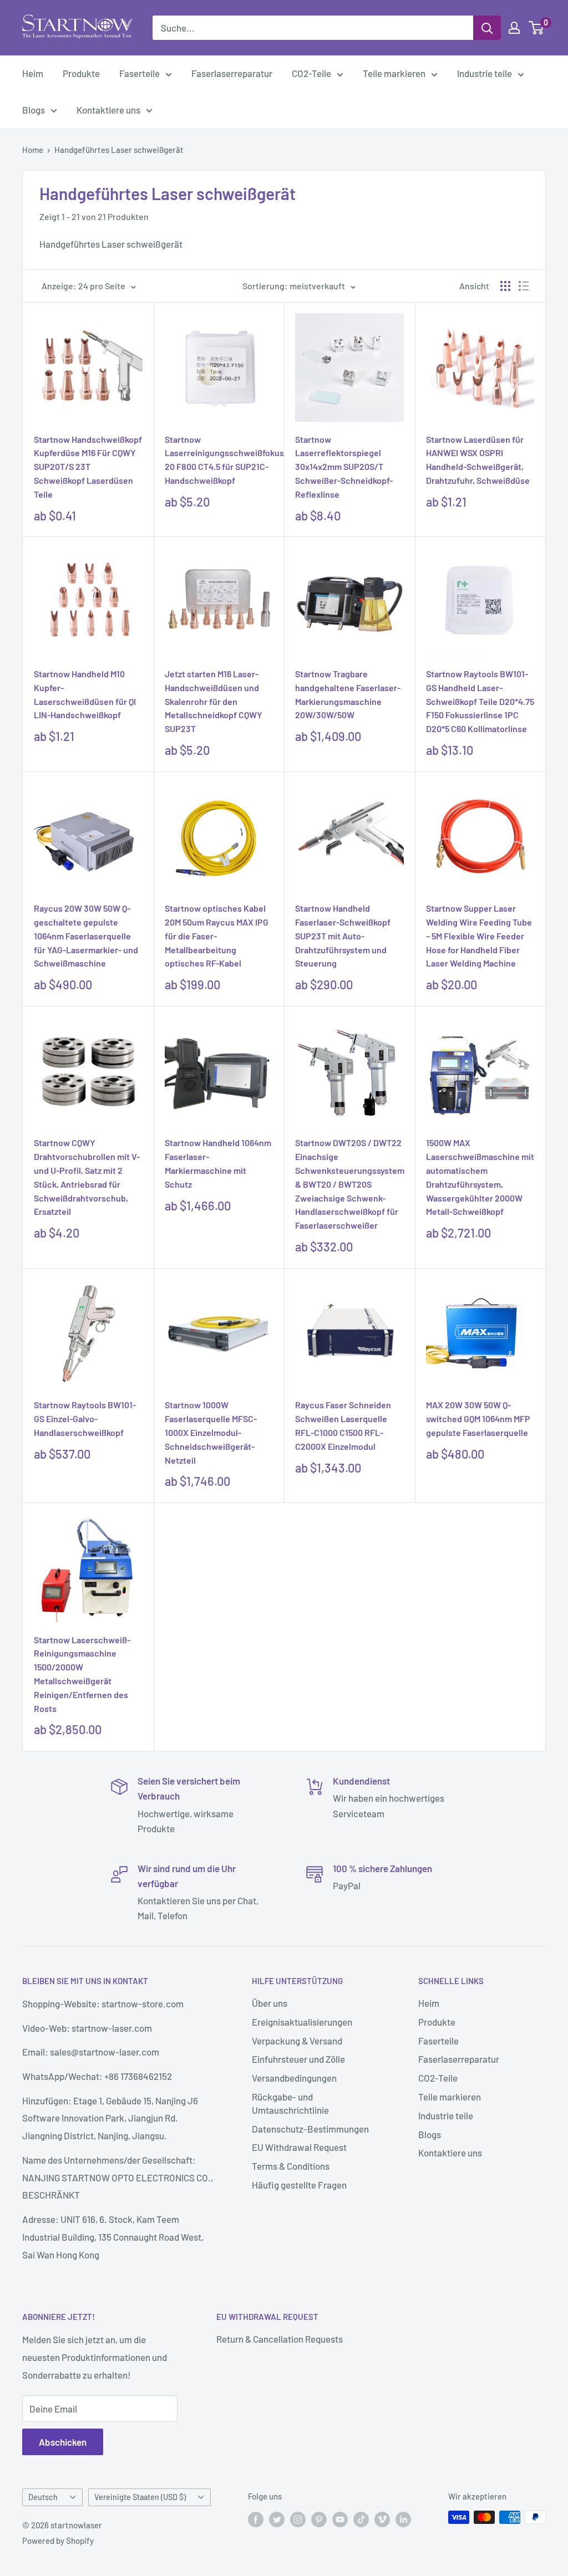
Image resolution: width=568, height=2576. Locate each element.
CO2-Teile (311, 73)
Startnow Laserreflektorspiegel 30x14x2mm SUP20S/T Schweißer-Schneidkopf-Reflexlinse (344, 467)
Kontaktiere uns (108, 110)
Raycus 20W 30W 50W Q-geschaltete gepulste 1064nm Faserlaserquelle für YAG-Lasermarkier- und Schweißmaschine (86, 936)
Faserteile (140, 73)
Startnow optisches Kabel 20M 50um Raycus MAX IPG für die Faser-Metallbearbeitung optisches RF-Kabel (217, 936)
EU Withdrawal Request (299, 2147)
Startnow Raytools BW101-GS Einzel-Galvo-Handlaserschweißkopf (85, 1419)
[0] (537, 28)
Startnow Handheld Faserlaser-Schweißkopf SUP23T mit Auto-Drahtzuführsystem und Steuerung (343, 936)
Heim (33, 73)
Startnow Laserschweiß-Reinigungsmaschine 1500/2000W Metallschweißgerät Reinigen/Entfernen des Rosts (82, 1674)
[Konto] (514, 28)
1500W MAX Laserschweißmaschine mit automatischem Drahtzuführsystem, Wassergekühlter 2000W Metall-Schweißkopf (480, 1177)
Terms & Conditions (291, 2166)
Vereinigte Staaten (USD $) (140, 2497)
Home (33, 150)
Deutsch (43, 2497)
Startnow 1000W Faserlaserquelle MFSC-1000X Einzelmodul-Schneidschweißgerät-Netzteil (211, 1432)
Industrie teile (485, 73)
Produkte (81, 73)
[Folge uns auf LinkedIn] (403, 2519)
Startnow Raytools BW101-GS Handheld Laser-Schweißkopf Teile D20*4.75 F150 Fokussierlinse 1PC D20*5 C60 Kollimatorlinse (480, 701)
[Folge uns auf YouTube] (340, 2519)
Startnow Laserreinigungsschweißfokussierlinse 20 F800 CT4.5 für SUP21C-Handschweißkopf (219, 460)
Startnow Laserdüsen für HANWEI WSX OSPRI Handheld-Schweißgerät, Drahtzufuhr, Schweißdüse (478, 460)
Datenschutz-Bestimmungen (310, 2129)
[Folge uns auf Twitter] (277, 2519)
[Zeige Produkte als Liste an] (524, 286)
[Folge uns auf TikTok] (361, 2519)
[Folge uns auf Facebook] (256, 2519)
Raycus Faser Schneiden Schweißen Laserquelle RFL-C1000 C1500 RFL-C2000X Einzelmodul (343, 1425)
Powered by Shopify (58, 2541)
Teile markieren (394, 73)
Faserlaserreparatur (232, 73)
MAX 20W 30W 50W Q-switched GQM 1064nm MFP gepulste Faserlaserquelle (478, 1419)
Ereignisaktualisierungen (302, 2022)
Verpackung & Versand (297, 2041)
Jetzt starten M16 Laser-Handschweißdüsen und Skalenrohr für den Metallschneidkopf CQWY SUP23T (214, 701)
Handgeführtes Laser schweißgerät (119, 150)
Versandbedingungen (294, 2078)
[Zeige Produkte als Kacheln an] (505, 286)
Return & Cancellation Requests (280, 2339)
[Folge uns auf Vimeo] (382, 2519)
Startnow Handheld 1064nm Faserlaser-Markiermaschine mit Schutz (218, 1163)
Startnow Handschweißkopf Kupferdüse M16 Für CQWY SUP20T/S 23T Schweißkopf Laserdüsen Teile (88, 467)
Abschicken (63, 2442)
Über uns (270, 2003)
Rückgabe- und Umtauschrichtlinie (290, 2103)
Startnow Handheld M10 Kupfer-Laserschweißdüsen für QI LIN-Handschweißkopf (85, 694)
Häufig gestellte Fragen (299, 2185)
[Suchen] (487, 28)
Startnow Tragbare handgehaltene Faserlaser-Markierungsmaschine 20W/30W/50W (348, 694)
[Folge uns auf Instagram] (298, 2519)
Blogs (34, 110)
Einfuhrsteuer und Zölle (298, 2059)
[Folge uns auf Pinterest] (319, 2519)
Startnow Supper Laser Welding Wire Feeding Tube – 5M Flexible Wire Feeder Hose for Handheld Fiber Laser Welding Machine (479, 936)
